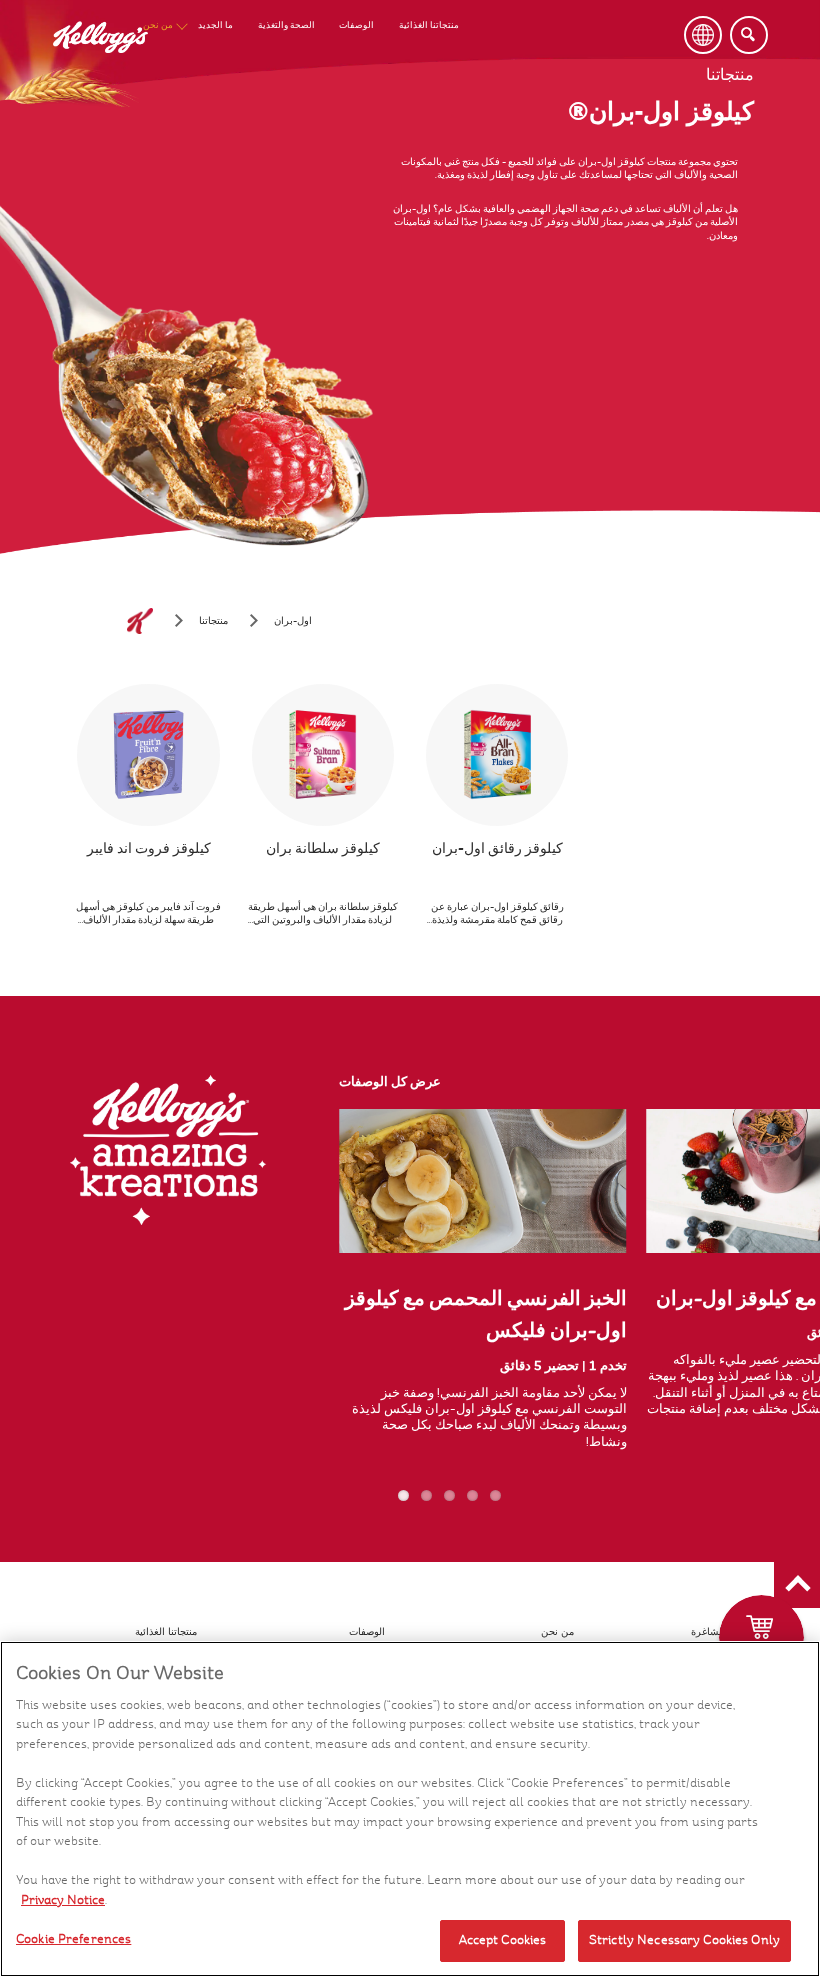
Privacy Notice (63, 1900)
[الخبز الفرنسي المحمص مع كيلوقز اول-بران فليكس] (483, 1181)
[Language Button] (703, 35)
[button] (797, 1585)
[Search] (749, 35)
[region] (410, 1809)
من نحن (158, 25)
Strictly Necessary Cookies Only (684, 1940)
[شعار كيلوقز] (140, 621)
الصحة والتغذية (286, 25)
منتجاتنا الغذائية (429, 25)
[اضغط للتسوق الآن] (761, 1637)
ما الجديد (215, 25)
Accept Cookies (503, 1940)
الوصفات (356, 25)
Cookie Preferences (73, 1939)
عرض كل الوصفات (390, 1082)
